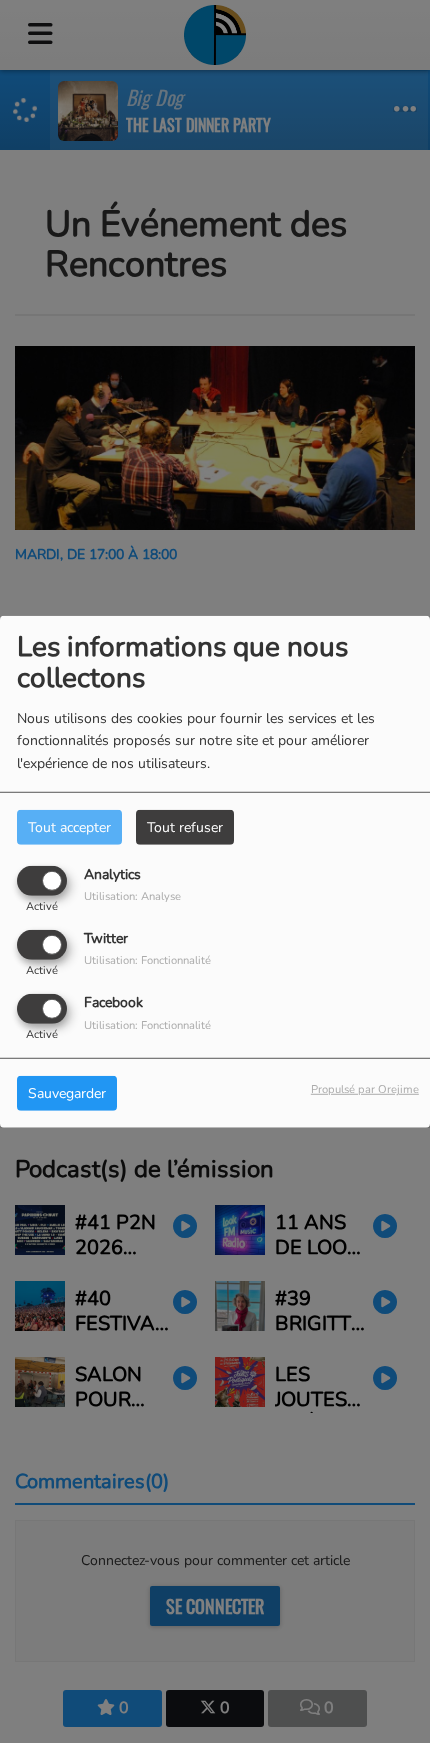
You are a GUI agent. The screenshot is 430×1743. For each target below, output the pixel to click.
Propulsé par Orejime (365, 1089)
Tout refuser (185, 826)
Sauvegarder (67, 1093)
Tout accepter (69, 826)
